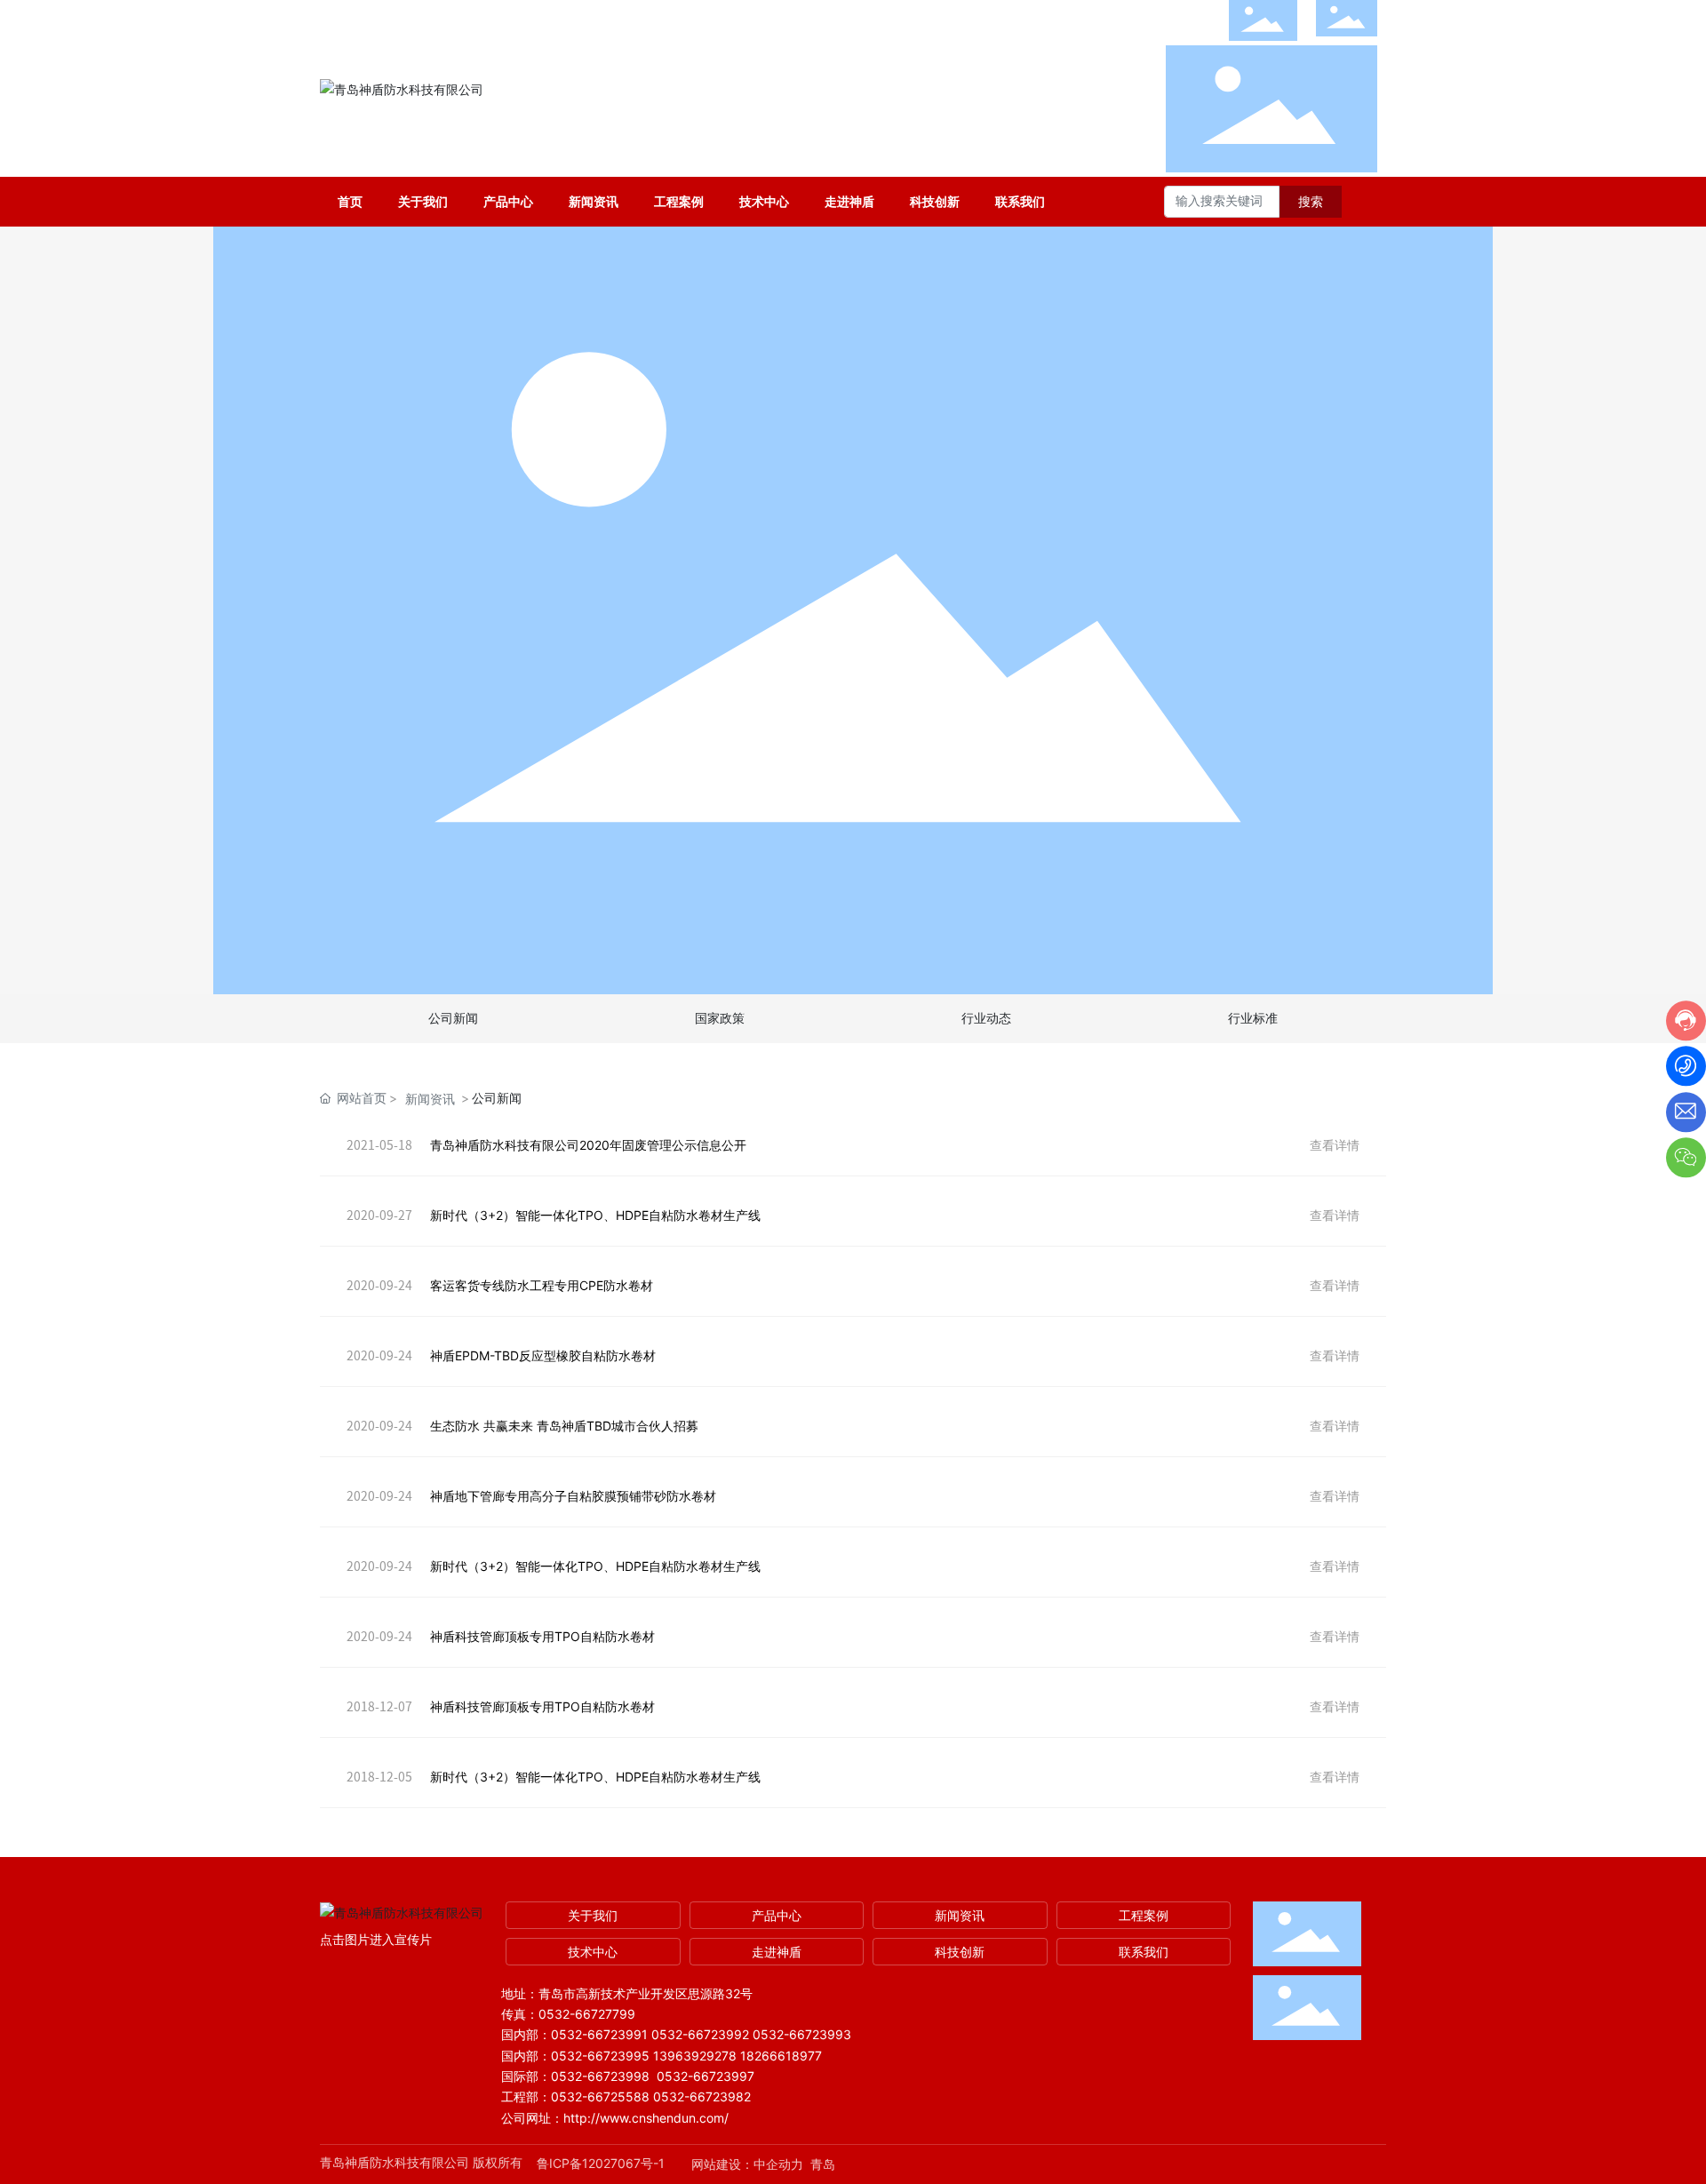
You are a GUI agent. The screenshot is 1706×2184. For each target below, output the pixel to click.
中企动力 (778, 2164)
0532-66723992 (700, 2034)
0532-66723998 (600, 2076)
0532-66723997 (706, 2076)
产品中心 (777, 1915)
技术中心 (593, 1952)
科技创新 (960, 1952)
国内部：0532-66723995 (575, 2056)
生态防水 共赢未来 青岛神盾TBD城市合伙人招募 (564, 1426)
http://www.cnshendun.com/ (648, 2118)
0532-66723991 (599, 2034)
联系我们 (1144, 1952)
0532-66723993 (802, 2034)
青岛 (823, 2164)
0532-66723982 (702, 2096)
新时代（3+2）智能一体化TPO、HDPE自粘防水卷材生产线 (595, 1215)
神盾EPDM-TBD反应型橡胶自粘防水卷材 (543, 1355)
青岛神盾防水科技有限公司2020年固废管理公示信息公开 (588, 1145)
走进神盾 (777, 1952)
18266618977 (781, 2056)
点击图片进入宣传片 (376, 1939)
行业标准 (1253, 1019)
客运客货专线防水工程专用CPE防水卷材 (542, 1285)
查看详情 (1335, 1145)
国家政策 (720, 1019)
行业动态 (986, 1019)
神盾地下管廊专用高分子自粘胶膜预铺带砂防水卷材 (573, 1496)
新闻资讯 (430, 1099)
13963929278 (695, 2056)
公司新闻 (453, 1019)
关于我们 (593, 1915)
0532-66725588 (600, 2096)
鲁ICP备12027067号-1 (601, 2163)
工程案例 (1144, 1915)
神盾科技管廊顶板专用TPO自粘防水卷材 (542, 1636)
